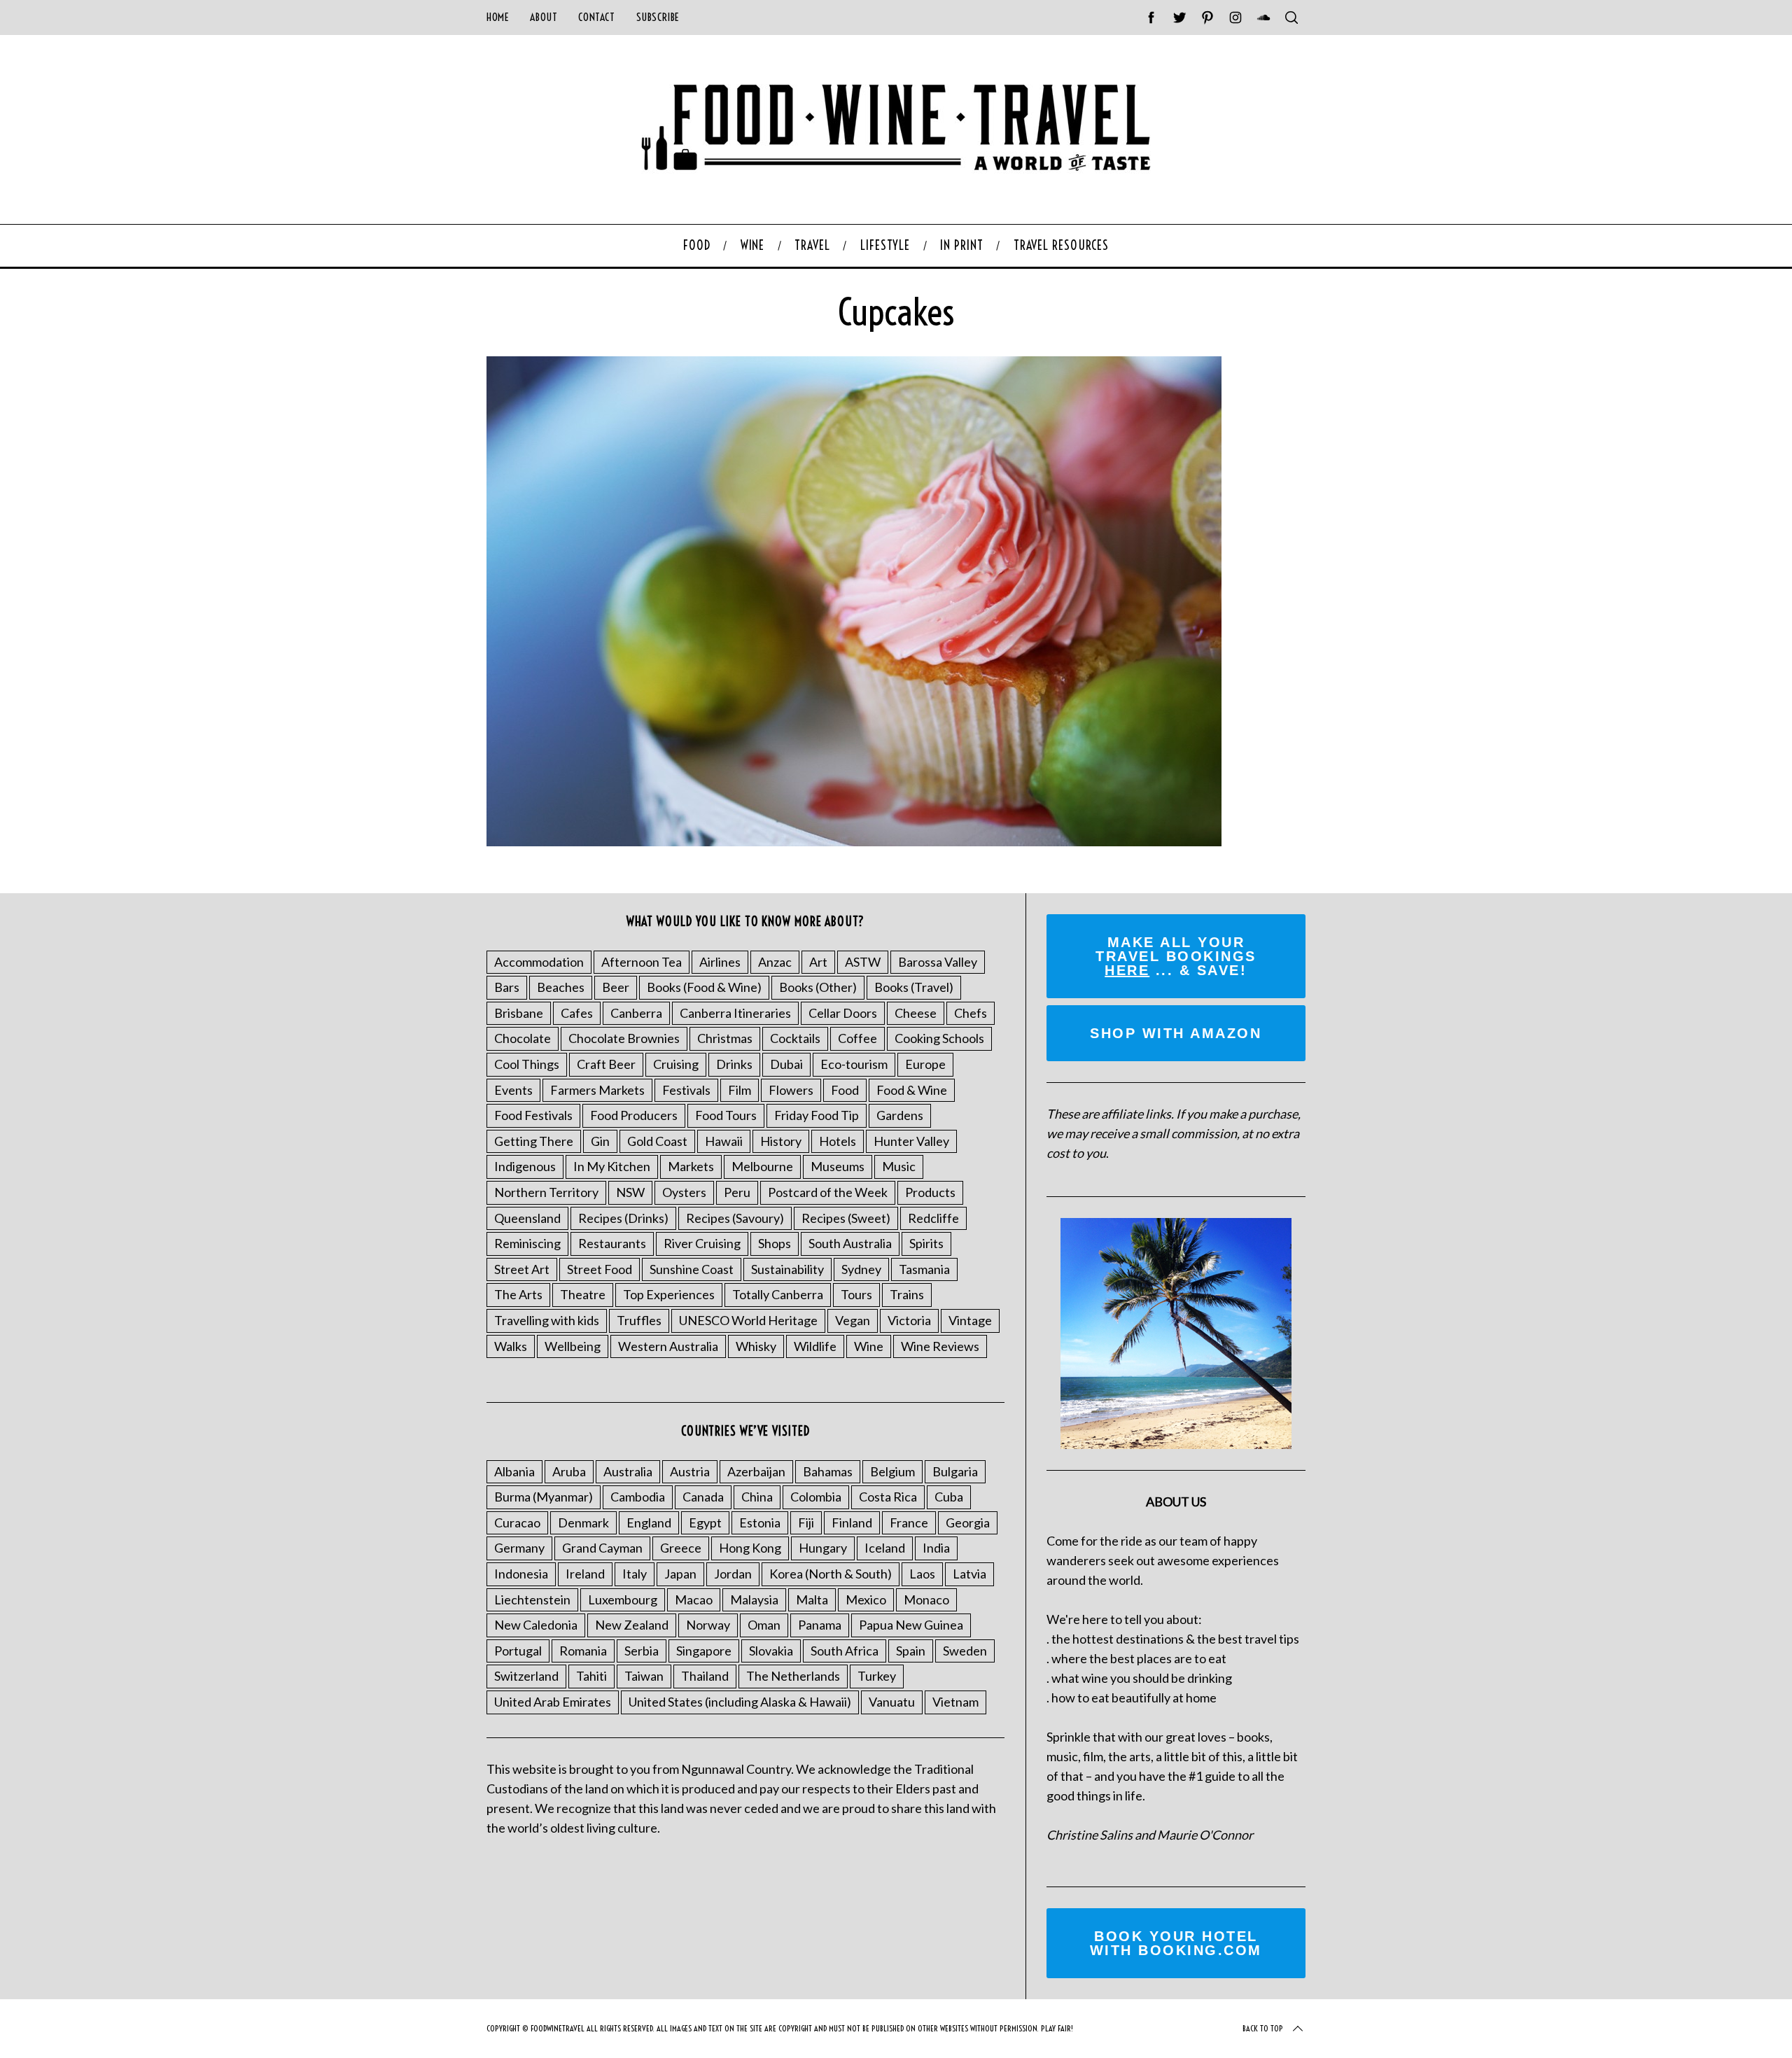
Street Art (522, 1269)
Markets (691, 1166)
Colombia (816, 1497)
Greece (681, 1548)
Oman (764, 1625)
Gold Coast (657, 1141)
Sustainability (787, 1269)
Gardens (900, 1115)
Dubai (786, 1064)
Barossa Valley (938, 962)
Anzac (775, 962)
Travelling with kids (547, 1320)
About (544, 17)
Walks (511, 1346)
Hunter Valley (911, 1141)
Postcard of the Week (828, 1192)
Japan (680, 1574)
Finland (852, 1522)
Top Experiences (669, 1294)
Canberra (636, 1013)
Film (740, 1090)
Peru (737, 1192)
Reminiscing (527, 1243)
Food (845, 1090)
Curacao (517, 1522)
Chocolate (523, 1038)
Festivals (686, 1090)
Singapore (704, 1651)
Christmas (725, 1038)
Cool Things (527, 1064)
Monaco (926, 1599)
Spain (911, 1651)
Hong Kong (750, 1548)
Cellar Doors (843, 1013)
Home (498, 17)
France (909, 1522)
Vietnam (955, 1702)
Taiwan (644, 1676)
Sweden (965, 1651)
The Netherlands (793, 1676)
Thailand (705, 1676)
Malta (812, 1599)
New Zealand (632, 1625)
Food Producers (634, 1115)
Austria (690, 1471)
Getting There (534, 1141)
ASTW (863, 962)
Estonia (760, 1522)
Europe (925, 1064)
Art (818, 962)
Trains (907, 1294)
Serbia (642, 1651)
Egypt (705, 1522)
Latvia (969, 1574)
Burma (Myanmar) (544, 1497)
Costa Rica (888, 1497)
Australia (628, 1471)
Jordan (733, 1574)
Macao (694, 1599)
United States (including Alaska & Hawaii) (740, 1702)
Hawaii (724, 1141)
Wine (869, 1346)
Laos (922, 1574)
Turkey (877, 1676)
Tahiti (591, 1676)
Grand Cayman (602, 1548)
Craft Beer (606, 1064)
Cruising (676, 1064)
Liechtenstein (532, 1599)
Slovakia (771, 1651)
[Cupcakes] (854, 841)
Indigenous (525, 1166)
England (649, 1522)
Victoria (909, 1320)
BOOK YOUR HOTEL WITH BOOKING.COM (1176, 1943)
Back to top (1263, 2028)
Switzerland (526, 1676)
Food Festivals (533, 1115)
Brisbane (519, 1013)
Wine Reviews (940, 1346)
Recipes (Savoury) (735, 1218)
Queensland (527, 1218)
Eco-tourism (854, 1064)
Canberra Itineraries (735, 1013)
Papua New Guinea (911, 1625)
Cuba (949, 1497)
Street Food (600, 1269)
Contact (596, 17)
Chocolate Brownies (624, 1038)
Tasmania (924, 1269)
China (757, 1497)
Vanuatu (892, 1702)
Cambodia (638, 1497)
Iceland (885, 1548)
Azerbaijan (756, 1471)
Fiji (806, 1522)
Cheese (916, 1013)
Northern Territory (546, 1192)
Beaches (561, 987)
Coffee (857, 1038)
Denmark (583, 1522)
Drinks (734, 1064)
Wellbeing (573, 1346)
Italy (635, 1574)
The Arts (518, 1294)
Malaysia (754, 1599)
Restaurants (612, 1243)
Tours (856, 1294)
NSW (630, 1192)
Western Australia (668, 1346)
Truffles (639, 1320)
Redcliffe (933, 1218)
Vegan (853, 1320)
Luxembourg (623, 1599)
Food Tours (726, 1115)
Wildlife (815, 1346)
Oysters (684, 1192)
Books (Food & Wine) (704, 987)
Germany (519, 1548)
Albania (514, 1471)
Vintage (970, 1320)
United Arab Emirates (553, 1702)
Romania (583, 1651)
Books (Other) (818, 987)
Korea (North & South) (831, 1574)
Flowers (791, 1090)
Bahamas (828, 1471)
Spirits (926, 1243)
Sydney (861, 1269)
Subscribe (658, 17)
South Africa (845, 1651)
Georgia (968, 1522)
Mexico (866, 1599)
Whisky (756, 1346)
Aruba (569, 1471)
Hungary (823, 1548)
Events (513, 1090)
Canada (703, 1497)
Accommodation (539, 962)
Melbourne (762, 1166)
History (781, 1141)
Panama (820, 1625)
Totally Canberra (778, 1294)
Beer (616, 987)
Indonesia (521, 1574)
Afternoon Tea (642, 962)
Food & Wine (912, 1090)
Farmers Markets (597, 1090)
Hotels (838, 1141)
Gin (600, 1141)
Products (930, 1192)
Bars (507, 987)
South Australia (850, 1243)
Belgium (892, 1471)
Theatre (583, 1294)
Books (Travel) (914, 987)
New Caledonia (536, 1625)
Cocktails (795, 1038)
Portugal (518, 1651)
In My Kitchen (612, 1166)
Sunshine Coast (692, 1269)
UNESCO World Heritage (748, 1320)
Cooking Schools (939, 1038)
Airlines (720, 962)
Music (899, 1166)
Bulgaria (955, 1471)
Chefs (971, 1013)
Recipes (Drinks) (623, 1218)
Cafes (577, 1013)
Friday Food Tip (817, 1115)
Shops (775, 1243)
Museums (838, 1166)
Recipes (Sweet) (846, 1218)
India (936, 1548)
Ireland (585, 1574)
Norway (708, 1625)
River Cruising (702, 1243)
